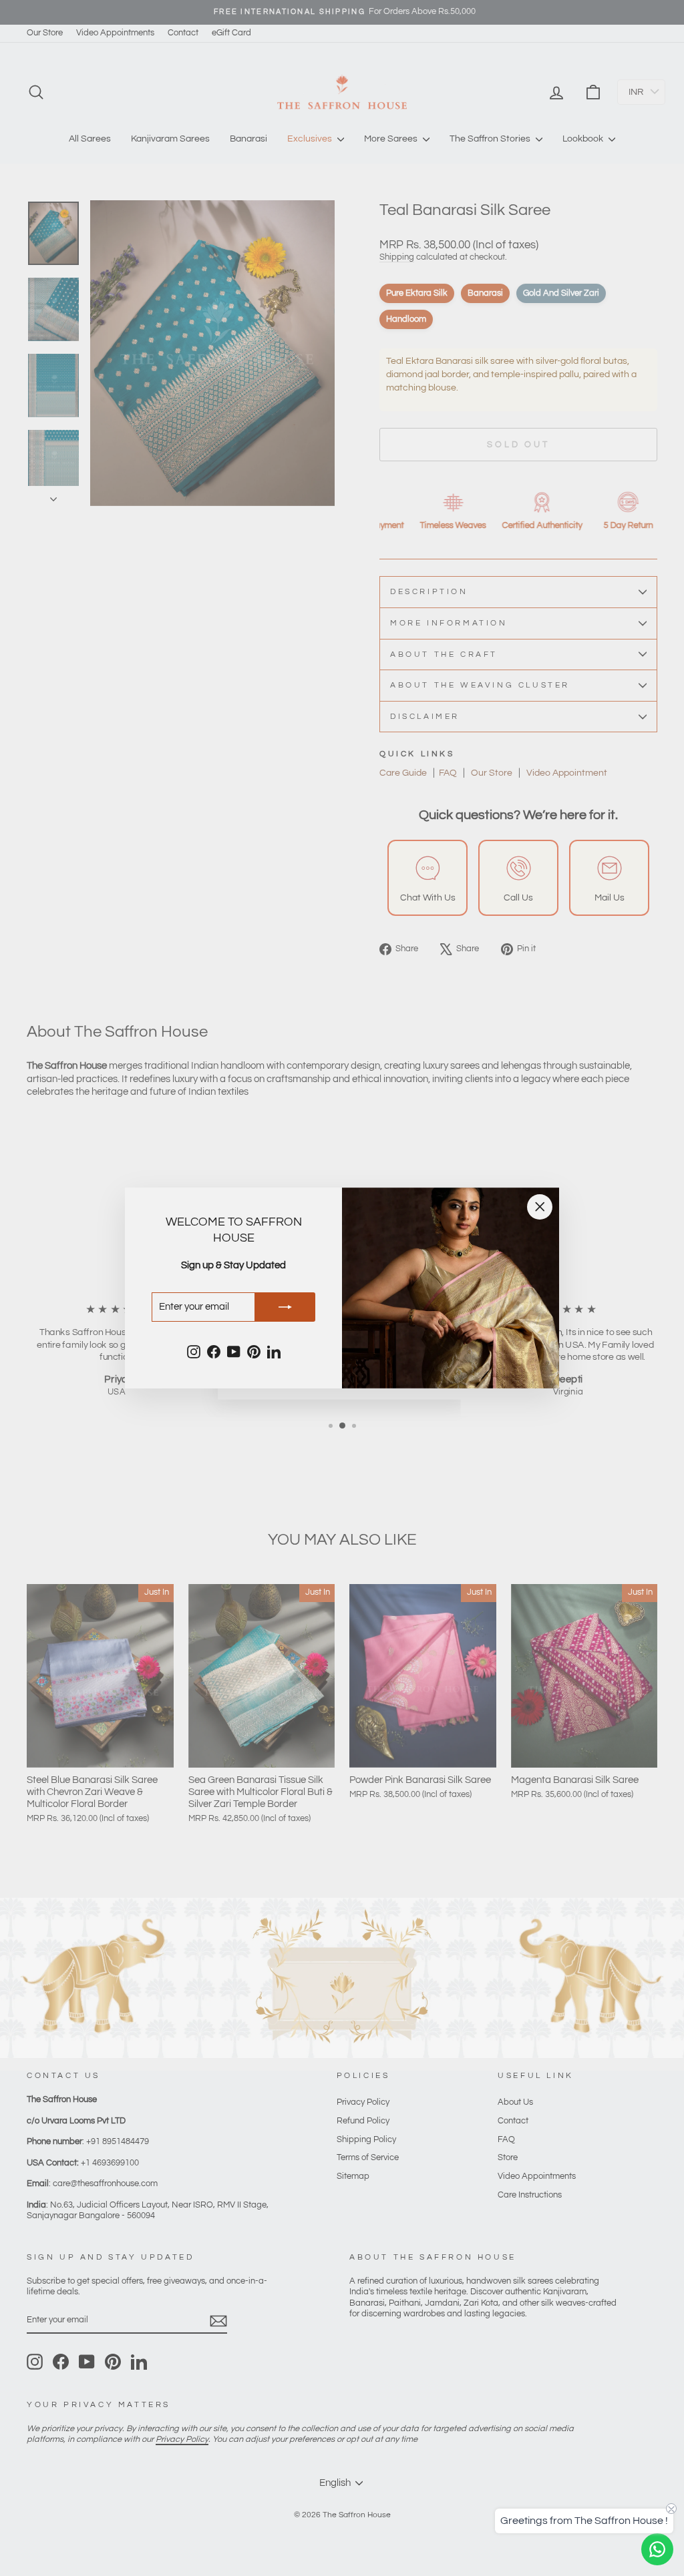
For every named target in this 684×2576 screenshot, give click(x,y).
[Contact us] (657, 2549)
